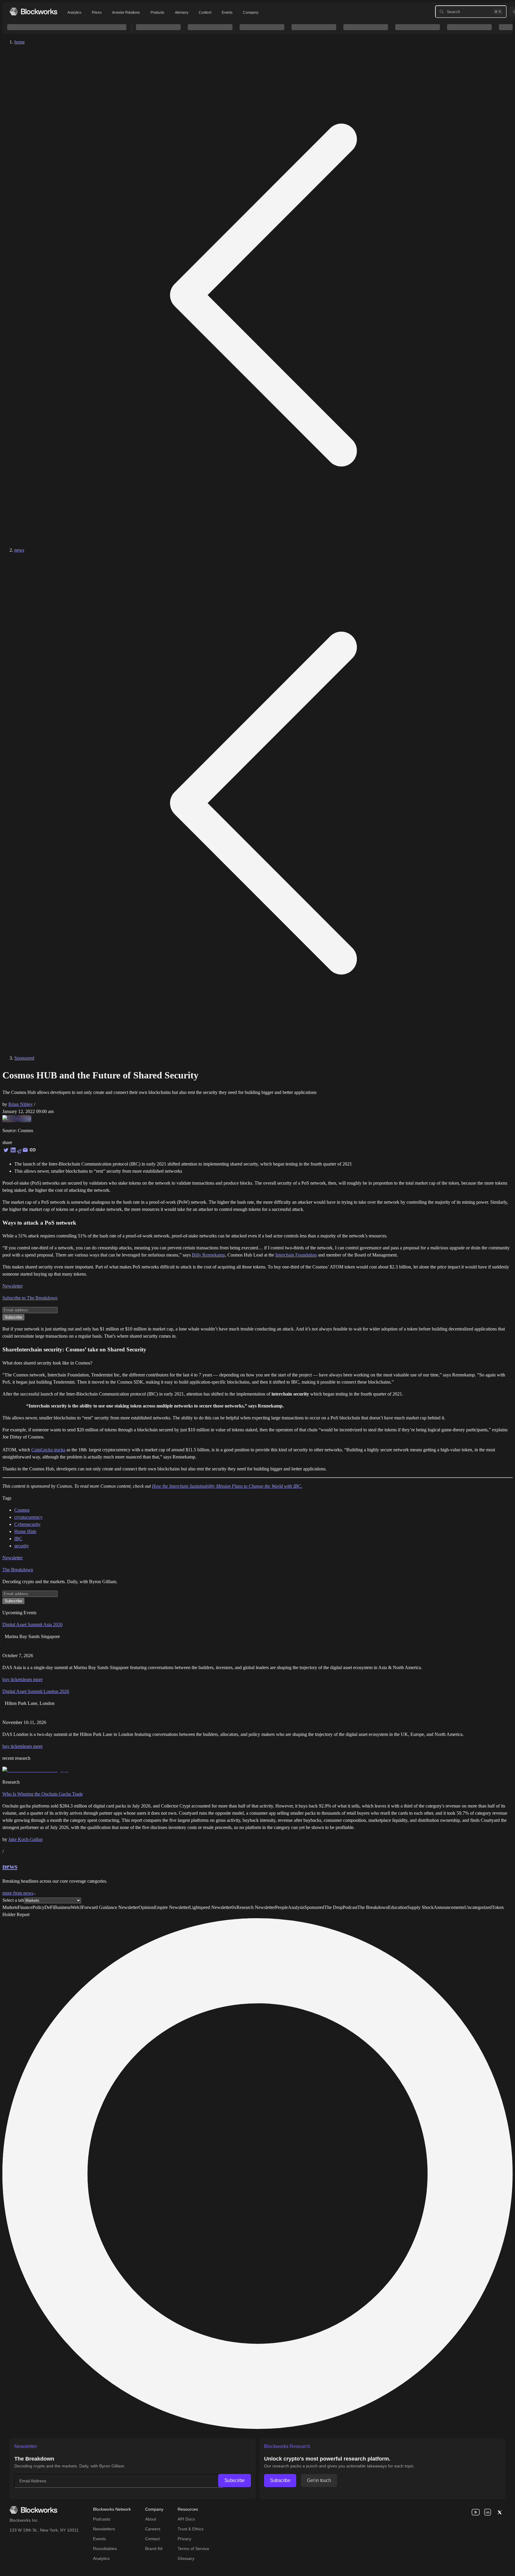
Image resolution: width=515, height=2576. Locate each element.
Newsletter (13, 1286)
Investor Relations (126, 13)
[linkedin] (488, 2512)
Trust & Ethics (191, 2529)
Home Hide (25, 1531)
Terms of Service (193, 2549)
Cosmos (22, 1510)
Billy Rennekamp (208, 1255)
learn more (33, 1679)
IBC (18, 1539)
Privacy (184, 2539)
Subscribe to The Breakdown (30, 1298)
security (22, 1546)
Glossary (186, 2558)
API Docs (186, 2519)
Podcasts (102, 2519)
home (20, 42)
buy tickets (13, 1679)
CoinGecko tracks (48, 1450)
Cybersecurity (27, 1524)
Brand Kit (154, 2549)
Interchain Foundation (296, 1255)
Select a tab (13, 1900)
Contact (152, 2539)
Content (205, 13)
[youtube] (476, 2512)
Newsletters (104, 2529)
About (151, 2519)
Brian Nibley (21, 1104)
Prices (97, 13)
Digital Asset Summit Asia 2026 (32, 1625)
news (19, 550)
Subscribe (235, 2480)
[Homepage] (33, 11)
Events (227, 13)
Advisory (182, 13)
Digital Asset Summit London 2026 (36, 1691)
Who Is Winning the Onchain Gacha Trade (43, 1794)
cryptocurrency (28, 1517)
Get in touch (319, 2480)
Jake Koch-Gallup (25, 1839)
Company (250, 13)
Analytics (74, 13)
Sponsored (24, 1058)
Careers (153, 2529)
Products (157, 13)
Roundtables (105, 2549)
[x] (500, 2512)
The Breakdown (18, 1570)
